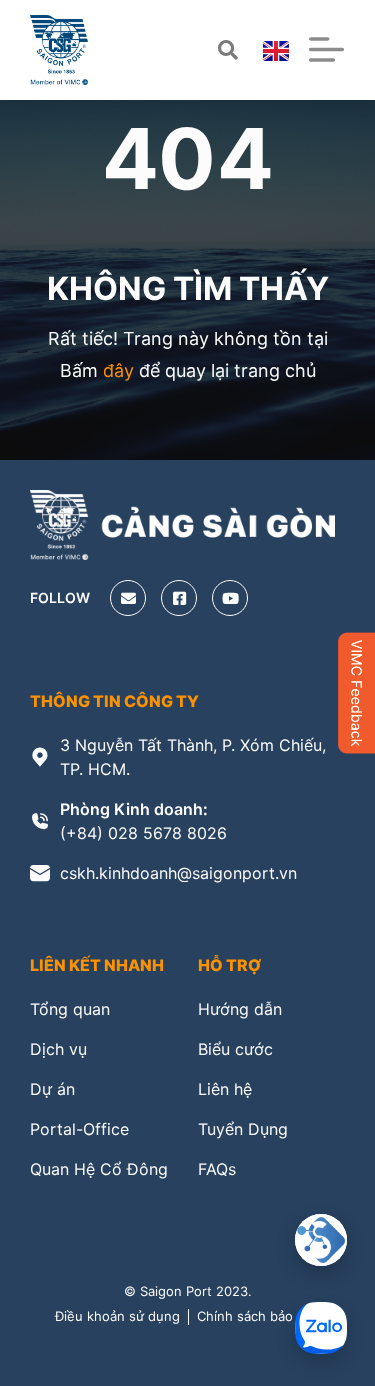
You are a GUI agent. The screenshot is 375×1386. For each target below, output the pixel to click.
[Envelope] (128, 598)
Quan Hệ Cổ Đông (99, 1169)
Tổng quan (70, 1009)
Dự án (52, 1089)
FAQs (217, 1169)
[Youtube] (230, 598)
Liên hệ (225, 1089)
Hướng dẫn (240, 1009)
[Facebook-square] (179, 598)
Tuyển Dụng (243, 1129)
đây (118, 370)
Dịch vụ (58, 1049)
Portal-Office (79, 1129)
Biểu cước (235, 1049)
